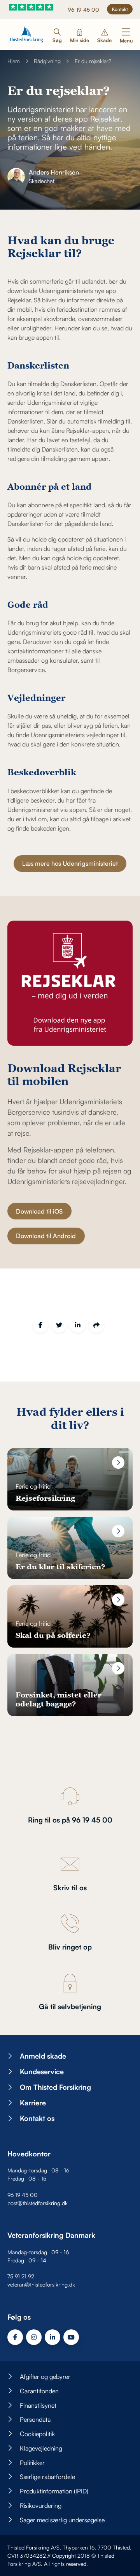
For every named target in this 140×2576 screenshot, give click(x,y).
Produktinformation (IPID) (54, 2491)
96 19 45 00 (83, 10)
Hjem (14, 61)
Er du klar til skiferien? (60, 1566)
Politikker (32, 2463)
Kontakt (120, 9)
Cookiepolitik (37, 2434)
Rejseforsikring (45, 1498)
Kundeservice (42, 2071)
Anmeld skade (43, 2056)
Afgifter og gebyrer (45, 2377)
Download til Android (46, 1236)
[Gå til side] (118, 1463)
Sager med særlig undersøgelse (62, 2520)
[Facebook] (40, 1325)
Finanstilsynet (38, 2405)
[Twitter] (59, 1325)
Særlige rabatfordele (47, 2477)
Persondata (35, 2419)
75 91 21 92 (21, 2276)
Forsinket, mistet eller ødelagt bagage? (59, 1699)
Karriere (33, 2103)
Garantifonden (39, 2391)
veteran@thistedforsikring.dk (41, 2284)
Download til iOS (39, 1211)
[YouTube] (71, 2337)
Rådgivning (47, 61)
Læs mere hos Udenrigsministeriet (70, 863)
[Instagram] (34, 2337)
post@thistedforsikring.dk (38, 2203)
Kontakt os (37, 2118)
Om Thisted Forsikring (55, 2087)
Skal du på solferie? (53, 1635)
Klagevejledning (41, 2448)
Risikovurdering (41, 2505)
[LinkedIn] (78, 1325)
